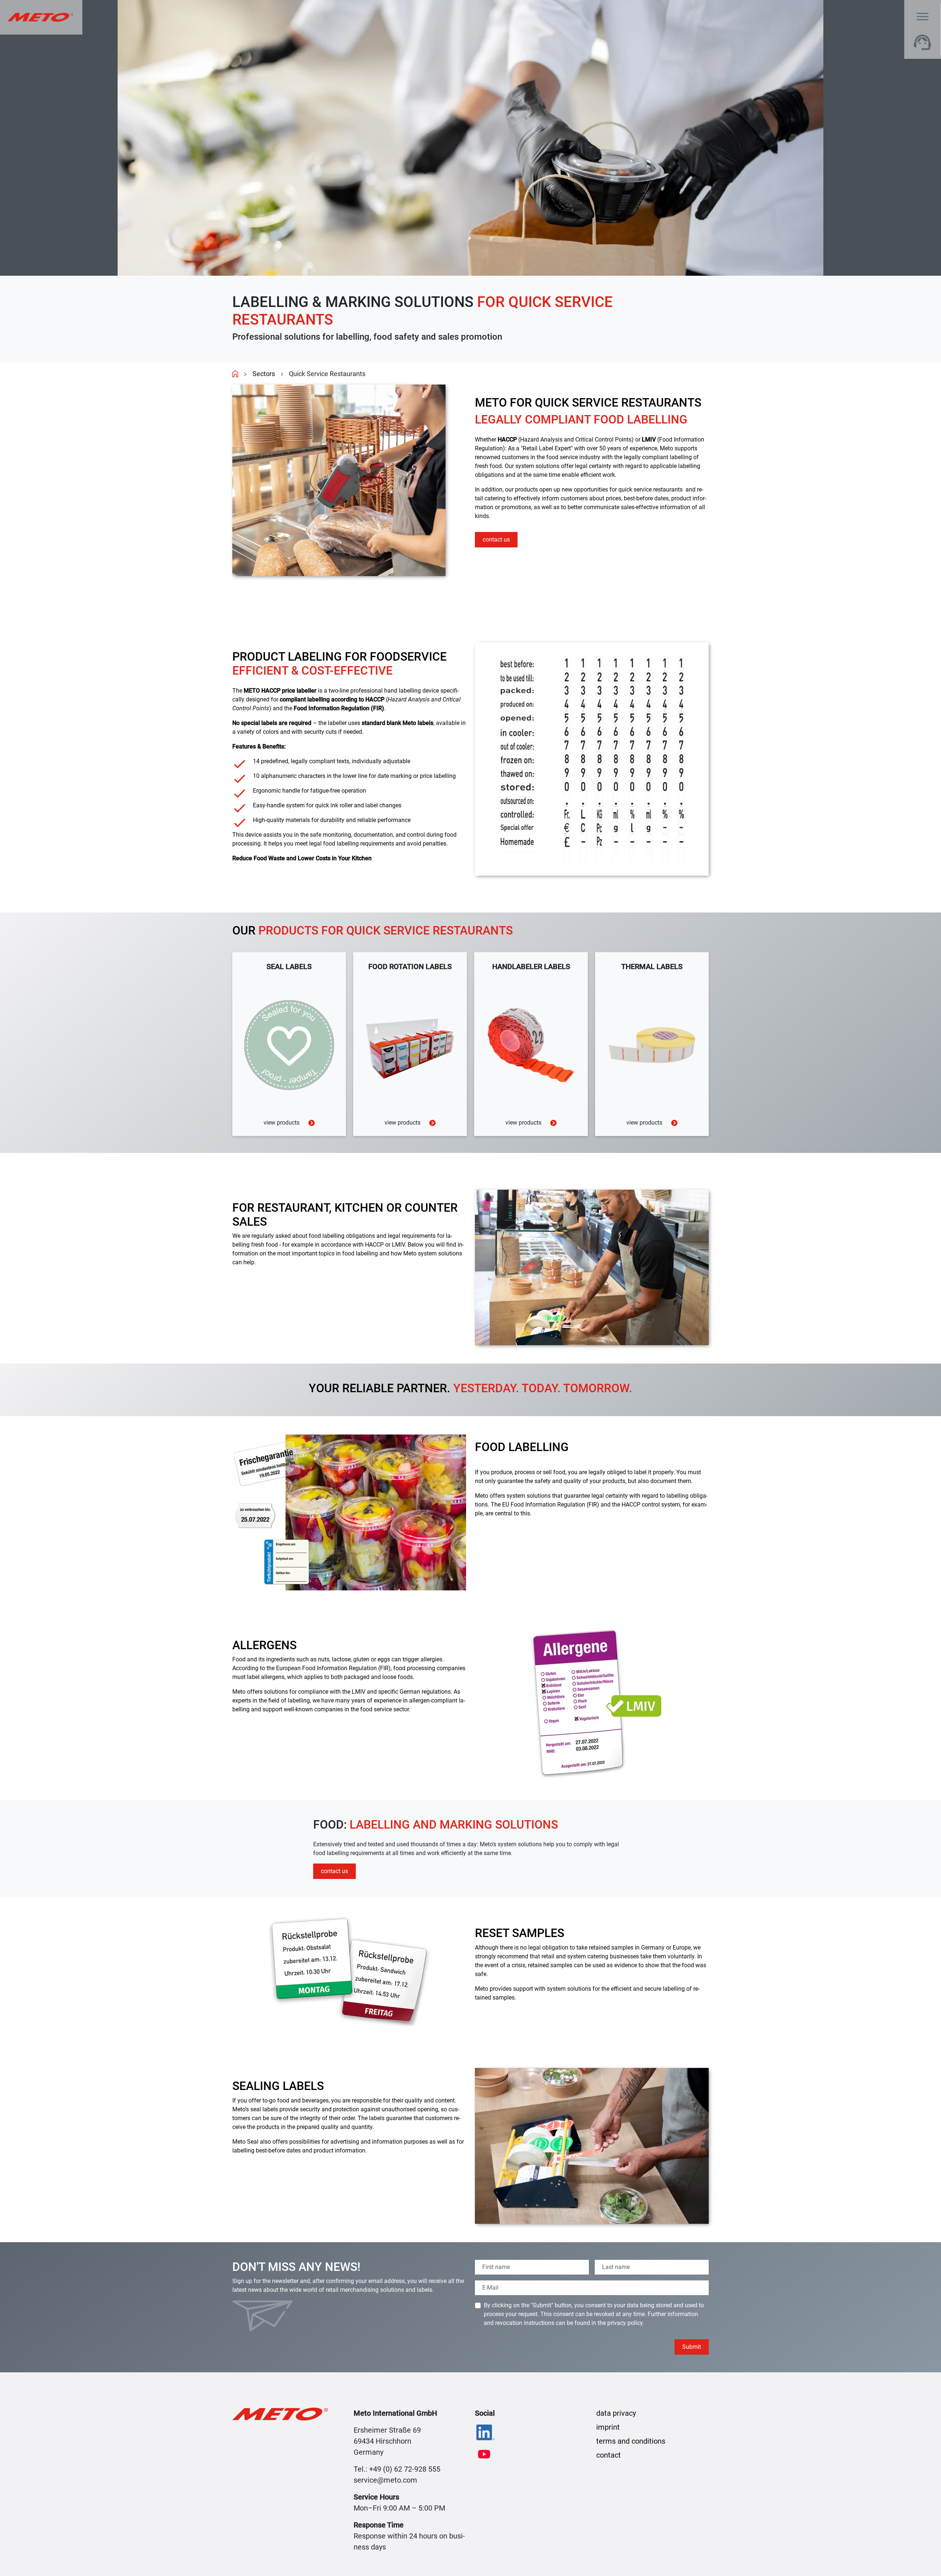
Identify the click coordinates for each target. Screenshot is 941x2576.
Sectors (264, 374)
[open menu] (923, 17)
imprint (608, 2427)
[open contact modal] (923, 42)
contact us (496, 540)
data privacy (616, 2413)
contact (609, 2455)
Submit (692, 2347)
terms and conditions (631, 2441)
